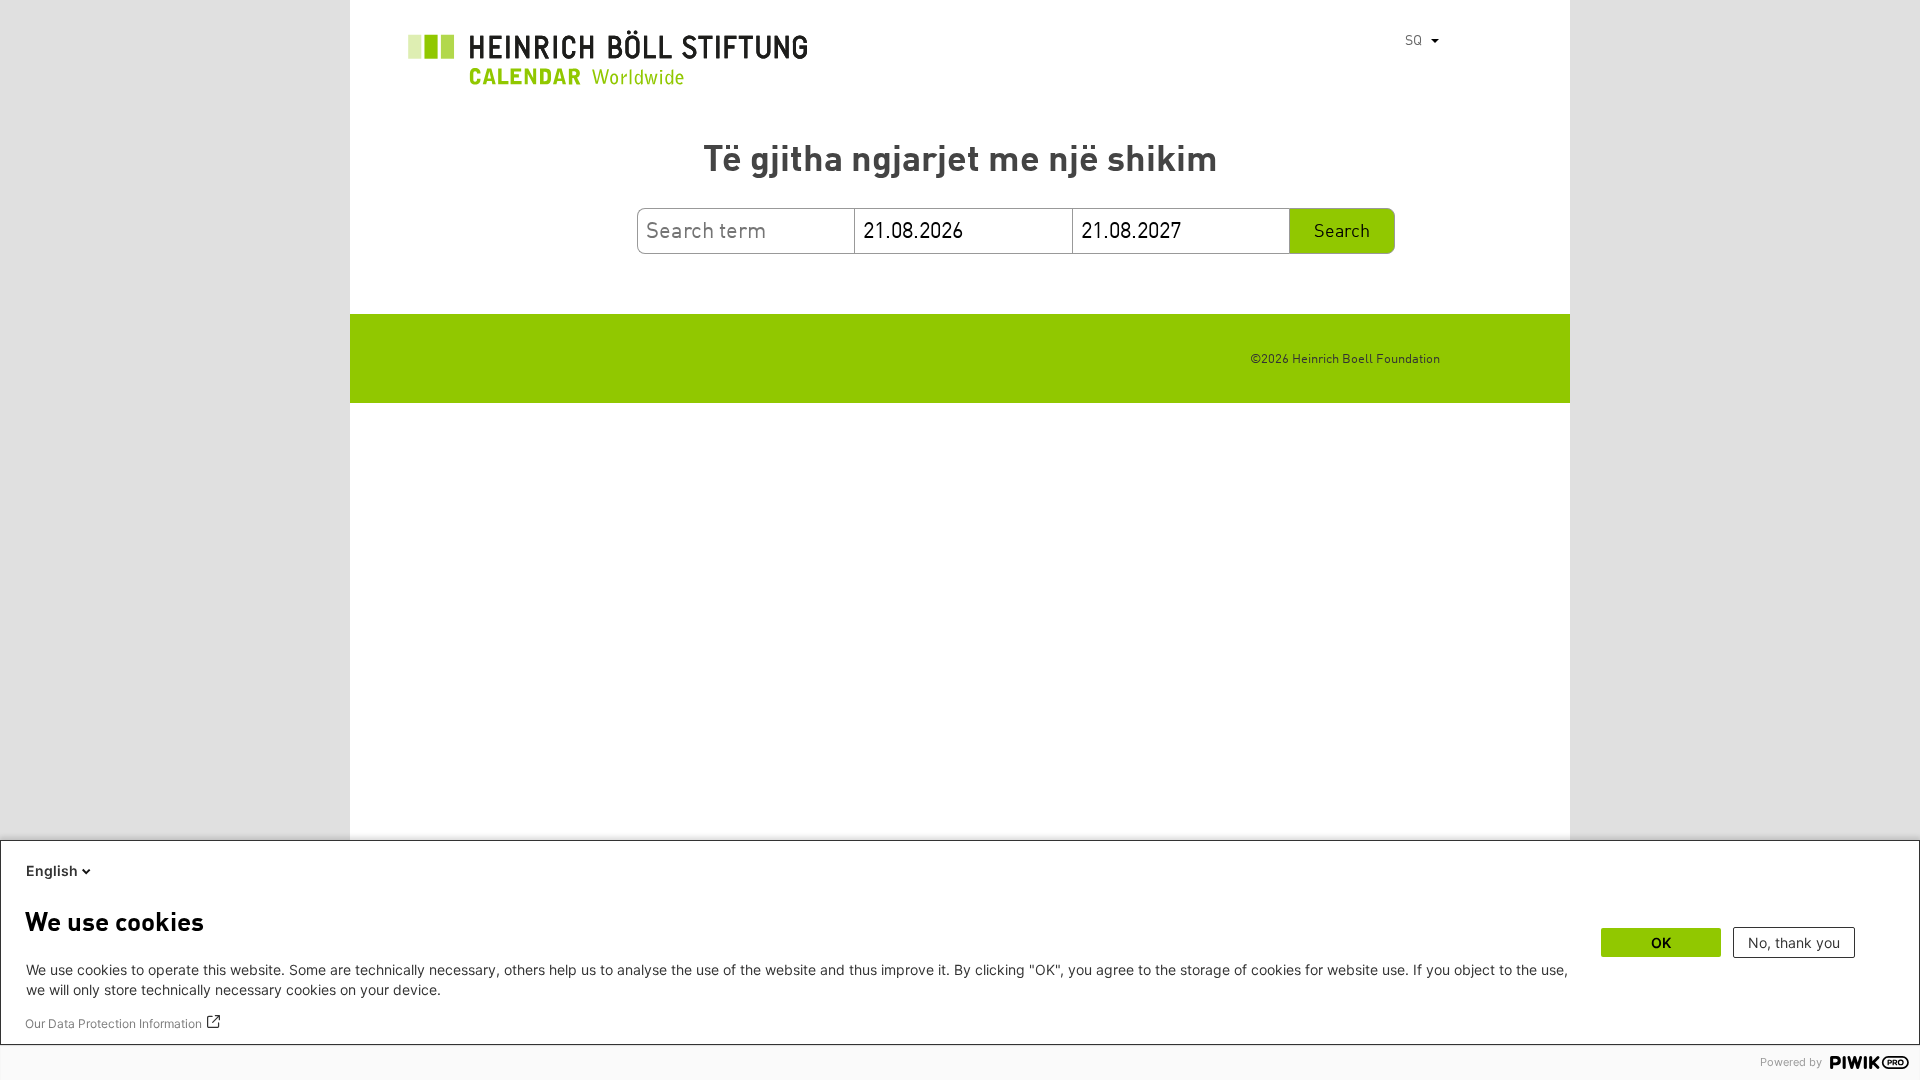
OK (1661, 942)
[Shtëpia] (608, 63)
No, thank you (1794, 942)
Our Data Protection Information (113, 1023)
